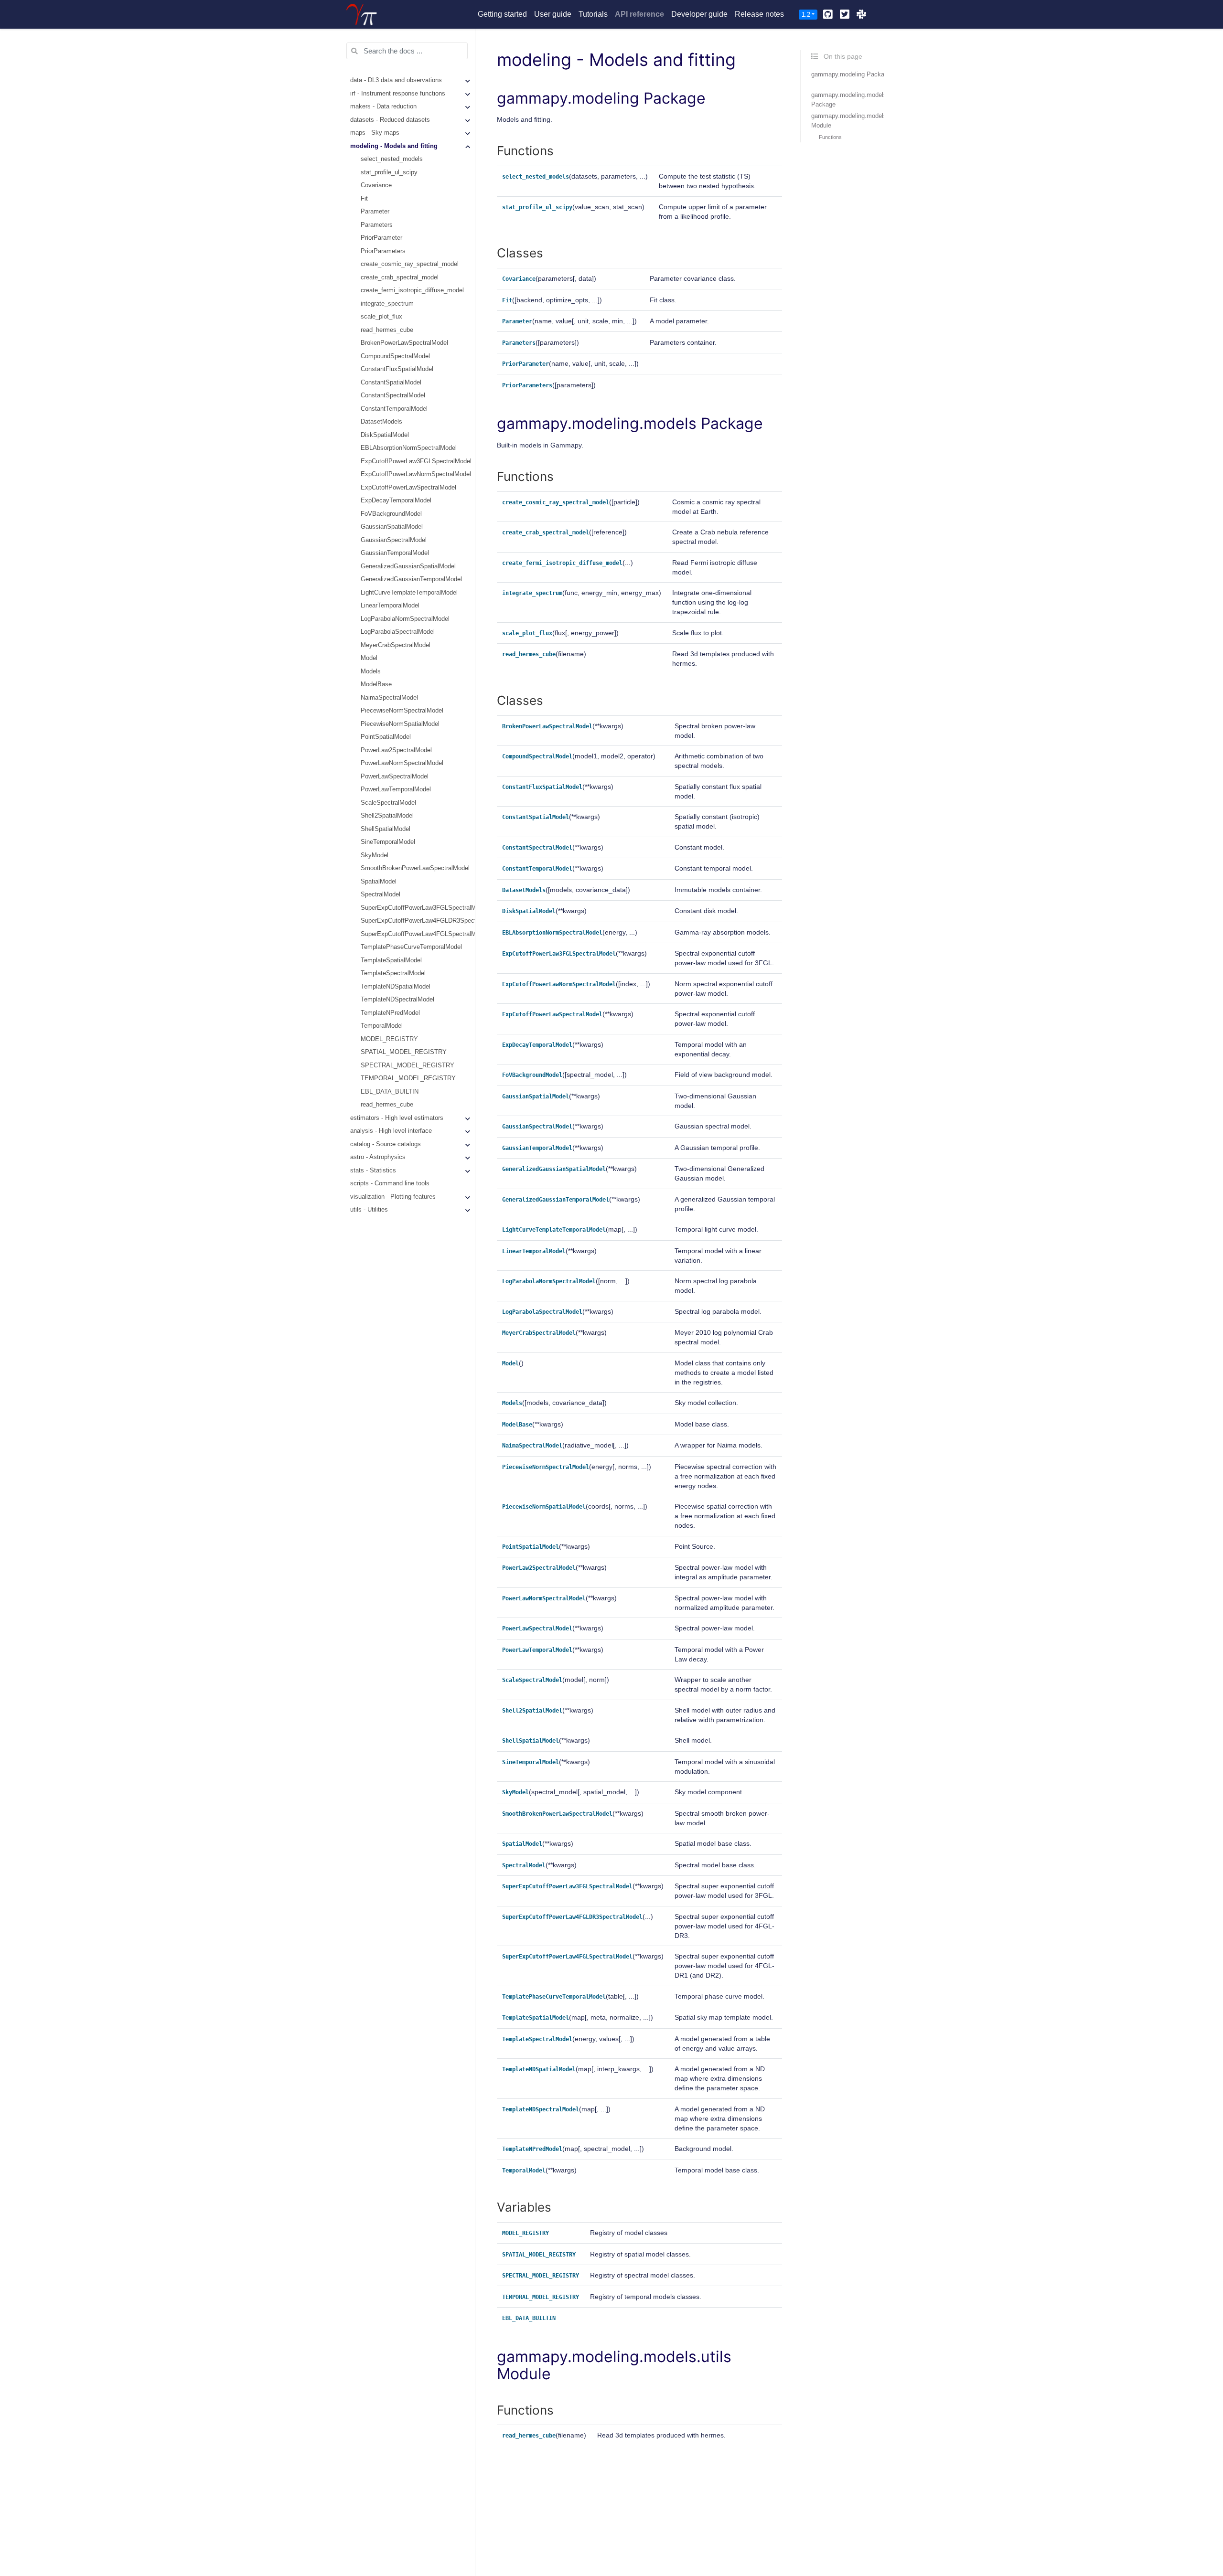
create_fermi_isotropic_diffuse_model (412, 291)
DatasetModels (381, 422)
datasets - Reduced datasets (390, 120)
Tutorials (593, 14)
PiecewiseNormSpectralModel (402, 711)
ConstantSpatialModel (391, 383)
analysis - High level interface (391, 1131)
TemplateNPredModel (390, 1013)
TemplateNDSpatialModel (396, 987)
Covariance (376, 186)
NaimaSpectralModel (389, 698)
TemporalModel (382, 1026)
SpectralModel (381, 895)
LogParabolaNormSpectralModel (405, 619)
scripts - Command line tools (390, 1184)
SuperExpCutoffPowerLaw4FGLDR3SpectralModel (418, 921)
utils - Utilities (369, 1210)
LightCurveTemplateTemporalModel (409, 593)
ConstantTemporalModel (394, 409)
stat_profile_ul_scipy (389, 172)
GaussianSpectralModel (394, 540)
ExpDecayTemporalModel (396, 501)
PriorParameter (381, 238)
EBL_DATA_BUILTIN (390, 1092)
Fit (364, 199)
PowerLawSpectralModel (395, 777)
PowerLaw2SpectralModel (396, 750)
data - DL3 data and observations (396, 81)
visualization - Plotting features (393, 1197)
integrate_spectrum (387, 304)
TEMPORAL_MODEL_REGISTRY (408, 1079)
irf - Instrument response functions (398, 94)
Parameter (375, 212)
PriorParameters (383, 251)
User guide (553, 14)
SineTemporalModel (388, 842)
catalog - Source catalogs (386, 1144)
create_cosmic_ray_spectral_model (410, 265)
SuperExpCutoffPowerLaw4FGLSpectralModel (418, 934)
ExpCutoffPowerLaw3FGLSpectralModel (416, 461)
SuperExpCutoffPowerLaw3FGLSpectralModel (418, 908)
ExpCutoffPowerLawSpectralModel (408, 488)
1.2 (806, 15)
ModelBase (376, 685)
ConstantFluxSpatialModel (397, 370)
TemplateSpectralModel (393, 974)
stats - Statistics (373, 1171)
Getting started (502, 14)
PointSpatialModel (386, 737)
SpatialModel (379, 882)
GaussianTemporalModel (395, 554)
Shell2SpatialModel (387, 816)
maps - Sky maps (375, 133)
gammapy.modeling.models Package (849, 100)
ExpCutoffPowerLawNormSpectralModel (416, 475)
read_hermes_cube (387, 330)
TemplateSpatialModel (391, 960)
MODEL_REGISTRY (389, 1039)
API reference (639, 14)
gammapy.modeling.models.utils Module (856, 121)
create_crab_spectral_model (400, 277)
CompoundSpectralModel (395, 356)
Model (369, 659)
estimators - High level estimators (397, 1118)
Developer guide (699, 14)
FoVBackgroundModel (391, 514)
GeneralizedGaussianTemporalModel (411, 580)
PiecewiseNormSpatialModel (400, 724)
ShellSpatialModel (386, 829)
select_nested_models (392, 160)
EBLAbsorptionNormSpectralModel (409, 448)
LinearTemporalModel (390, 606)
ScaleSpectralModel (388, 803)
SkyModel (375, 855)
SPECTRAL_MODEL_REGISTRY (408, 1065)
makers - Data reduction (383, 107)
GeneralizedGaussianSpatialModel (408, 566)
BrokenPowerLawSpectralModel (404, 343)
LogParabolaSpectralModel (398, 632)
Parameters (377, 225)
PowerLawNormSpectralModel (402, 764)
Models (371, 671)
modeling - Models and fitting (394, 146)
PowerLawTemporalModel (396, 790)
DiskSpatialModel (385, 435)
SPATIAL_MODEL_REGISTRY (404, 1053)
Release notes (759, 14)
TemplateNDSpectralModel (397, 1000)
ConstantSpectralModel (393, 396)
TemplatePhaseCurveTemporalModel (411, 947)
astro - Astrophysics (378, 1158)
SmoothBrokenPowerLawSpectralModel (415, 869)
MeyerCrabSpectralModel (396, 645)
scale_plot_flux (381, 317)
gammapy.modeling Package (851, 74)
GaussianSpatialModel (392, 527)
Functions (830, 137)
